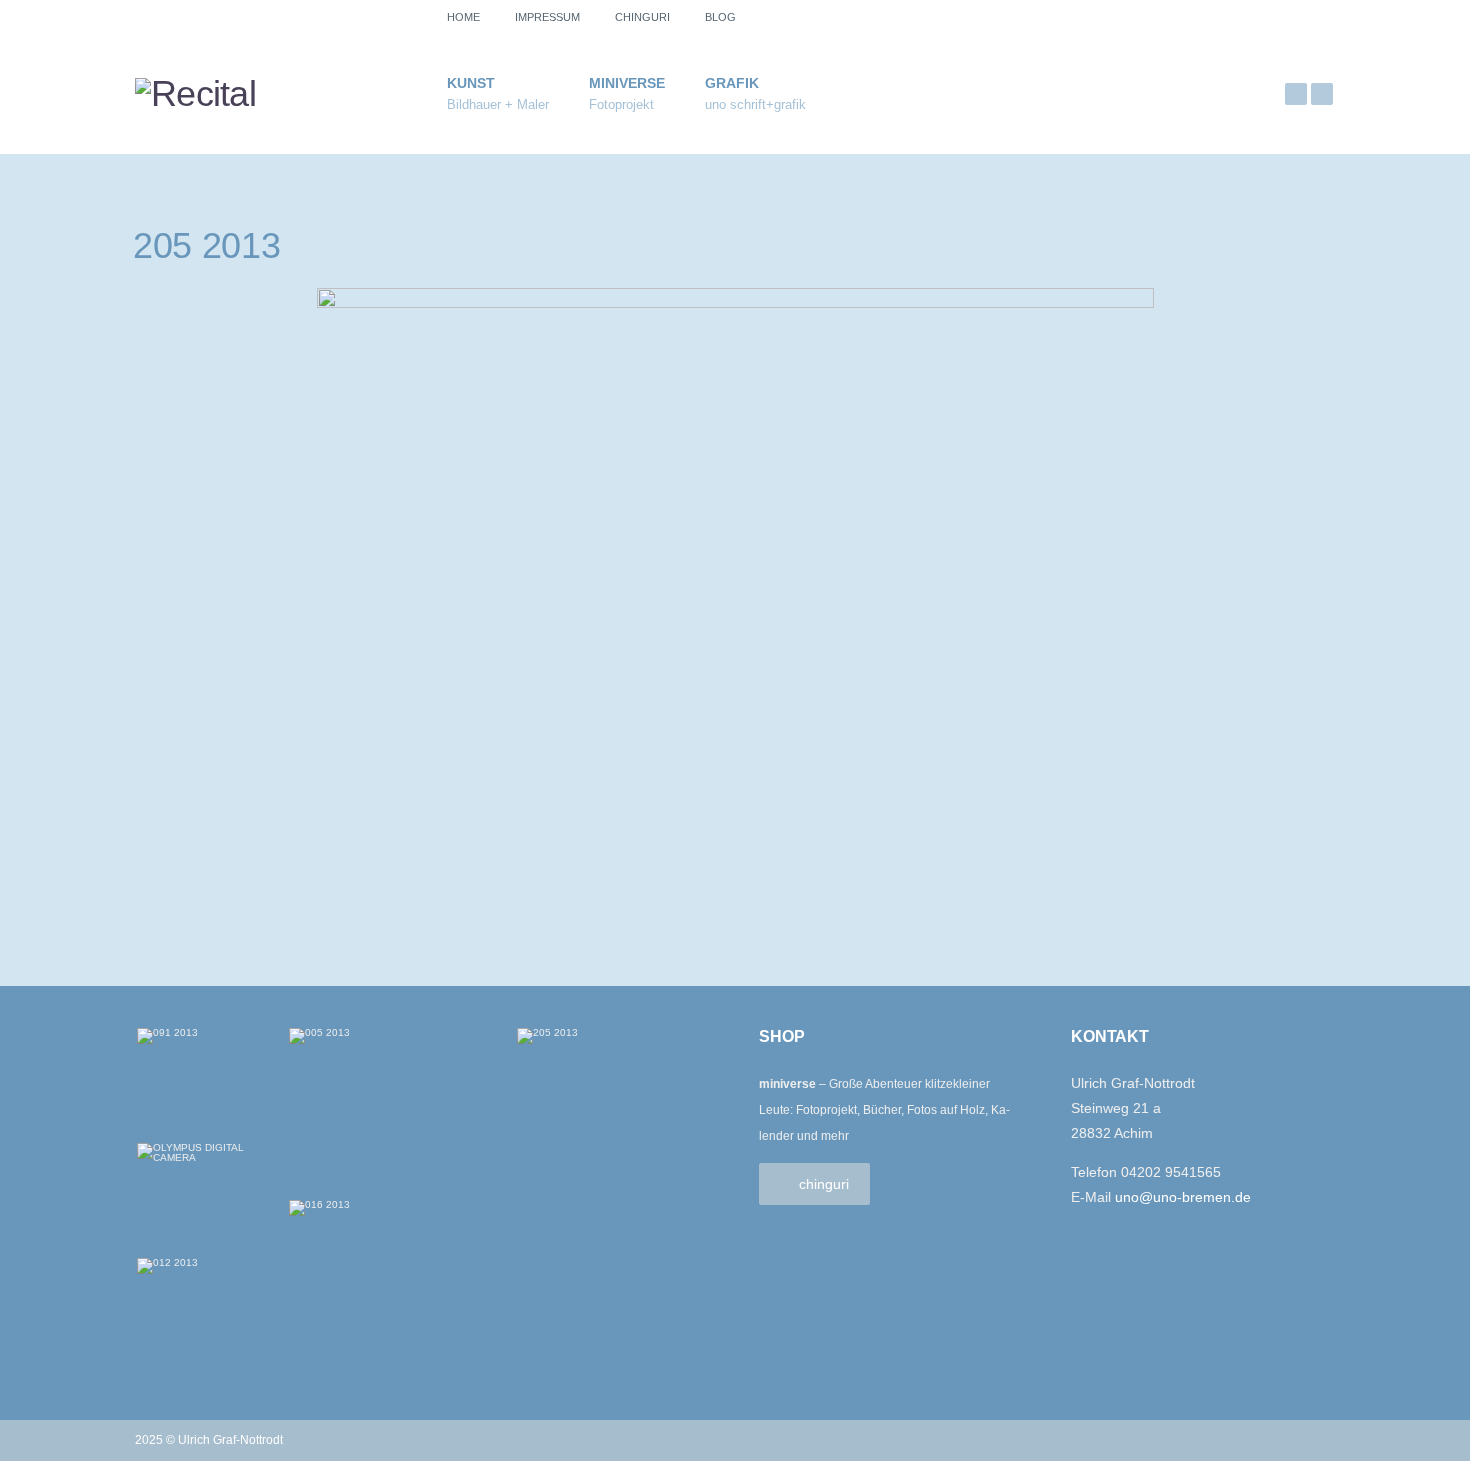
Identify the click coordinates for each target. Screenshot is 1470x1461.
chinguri (642, 17)
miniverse (627, 93)
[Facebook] (1322, 94)
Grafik (755, 93)
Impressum (547, 17)
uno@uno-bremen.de (1183, 1197)
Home (463, 17)
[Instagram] (1296, 94)
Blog (720, 17)
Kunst (498, 93)
